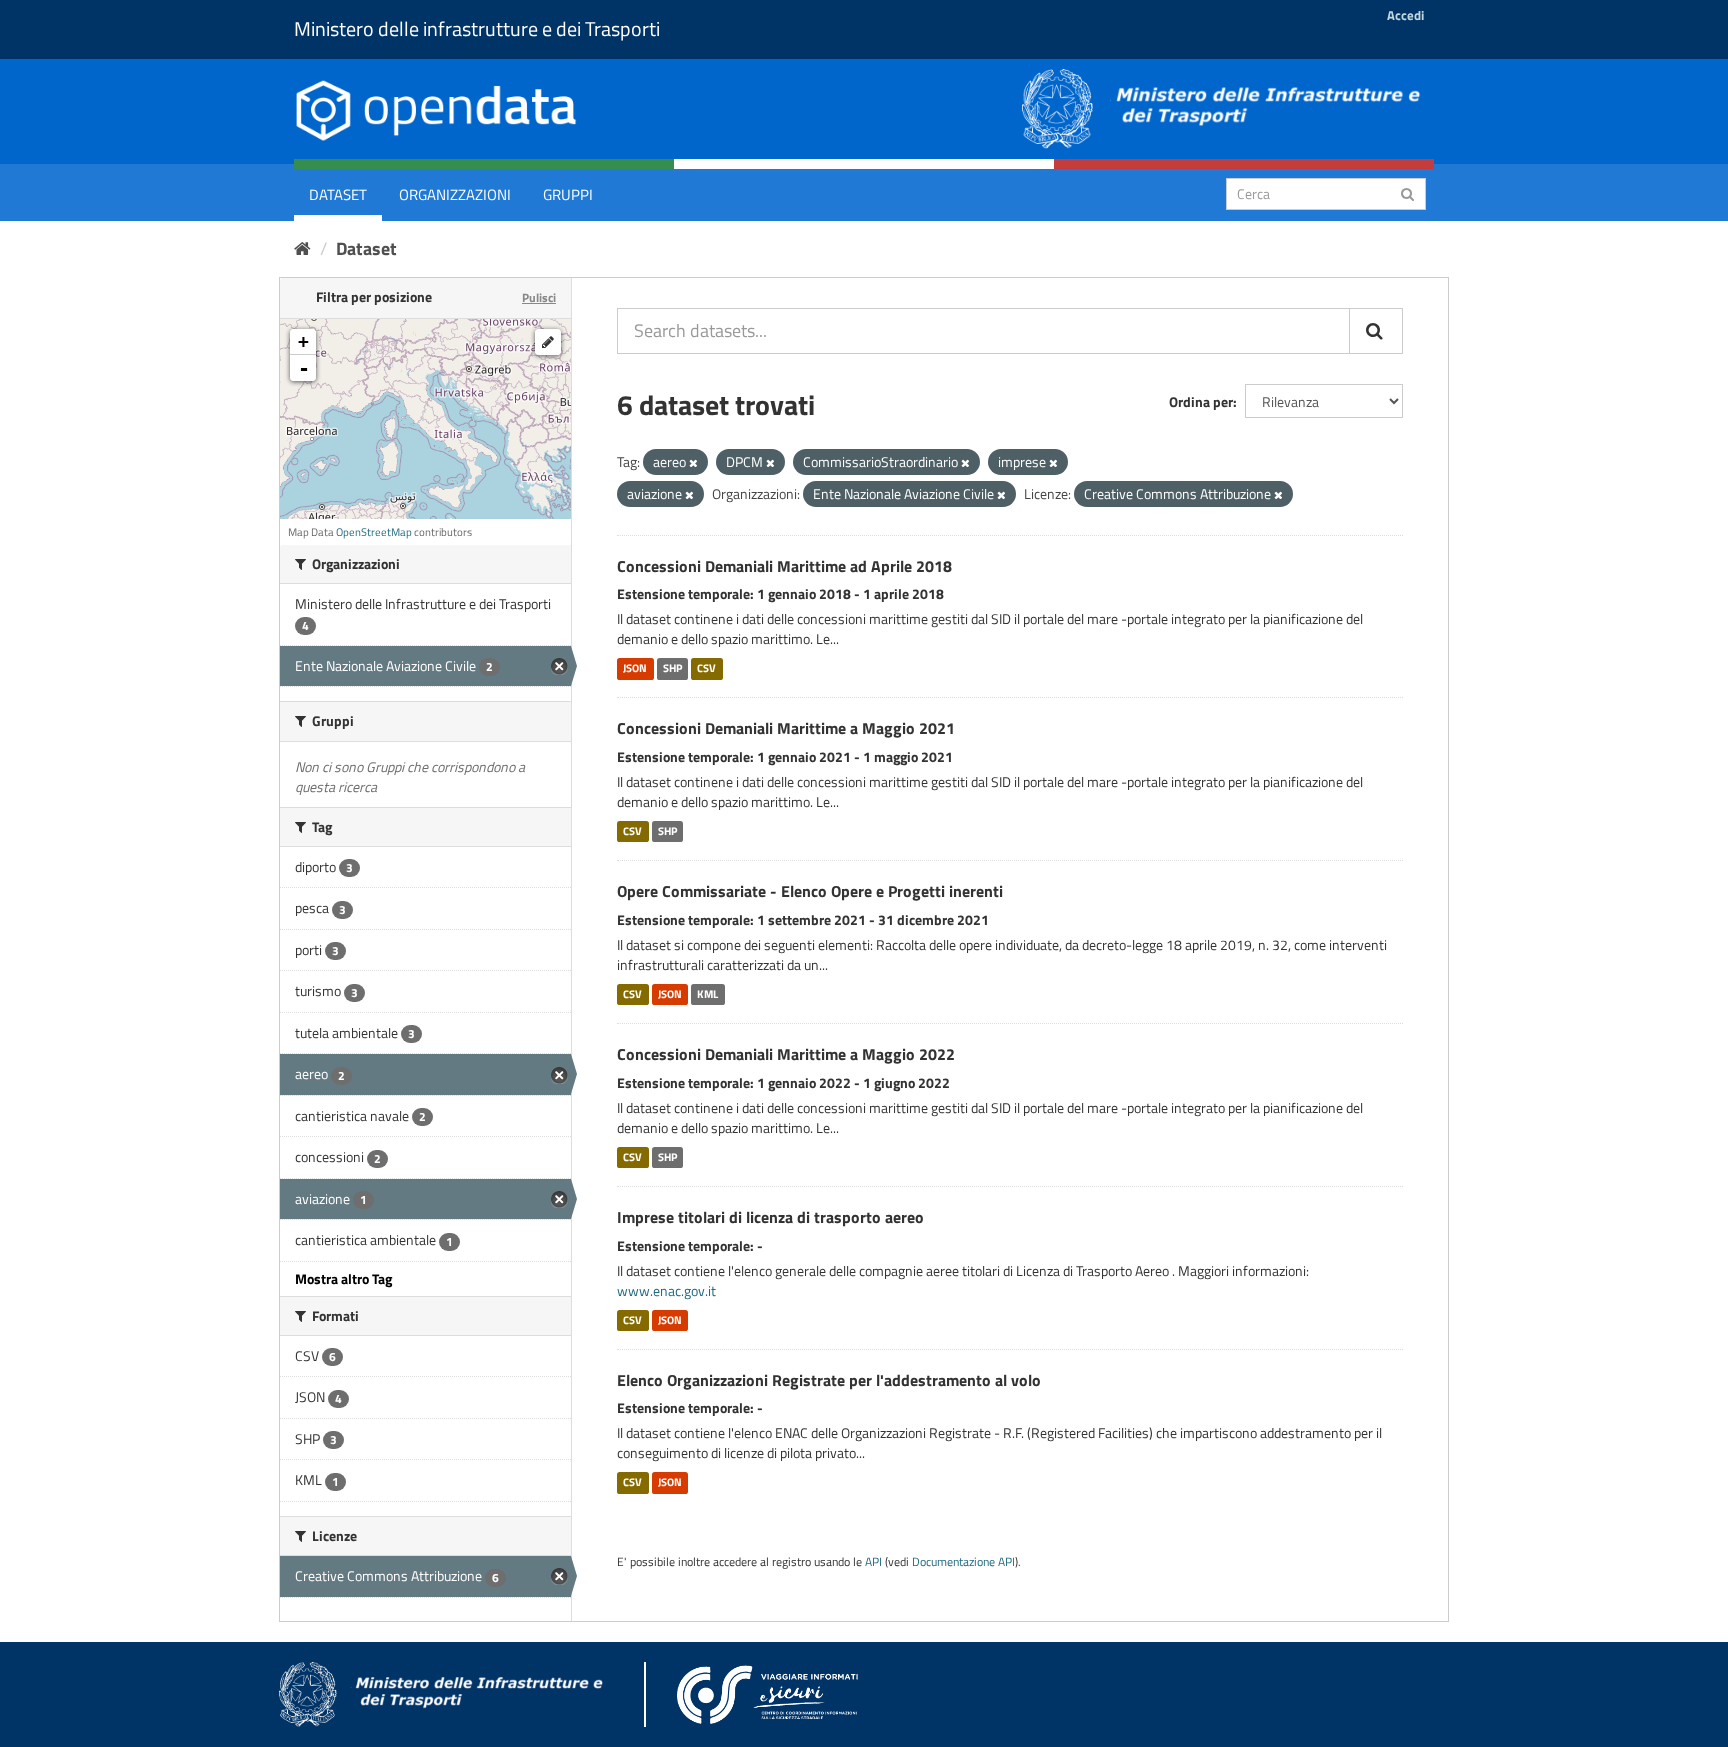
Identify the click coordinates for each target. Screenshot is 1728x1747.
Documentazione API (963, 1562)
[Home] (302, 248)
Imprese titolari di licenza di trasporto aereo (770, 1217)
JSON (635, 668)
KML (707, 994)
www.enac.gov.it (666, 1290)
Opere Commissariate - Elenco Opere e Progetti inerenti (810, 891)
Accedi (1405, 15)
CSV (706, 668)
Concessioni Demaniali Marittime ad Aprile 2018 (784, 566)
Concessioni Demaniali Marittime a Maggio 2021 (786, 728)
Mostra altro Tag (343, 1278)
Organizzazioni (455, 194)
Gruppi (568, 194)
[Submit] (1407, 192)
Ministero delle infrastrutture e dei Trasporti (477, 28)
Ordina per (1201, 401)
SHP (672, 668)
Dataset (338, 194)
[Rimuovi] (693, 463)
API (873, 1562)
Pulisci (539, 297)
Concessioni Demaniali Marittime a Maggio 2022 (786, 1054)
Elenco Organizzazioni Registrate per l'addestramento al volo (829, 1380)
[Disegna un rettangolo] (548, 342)
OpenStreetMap (374, 532)
